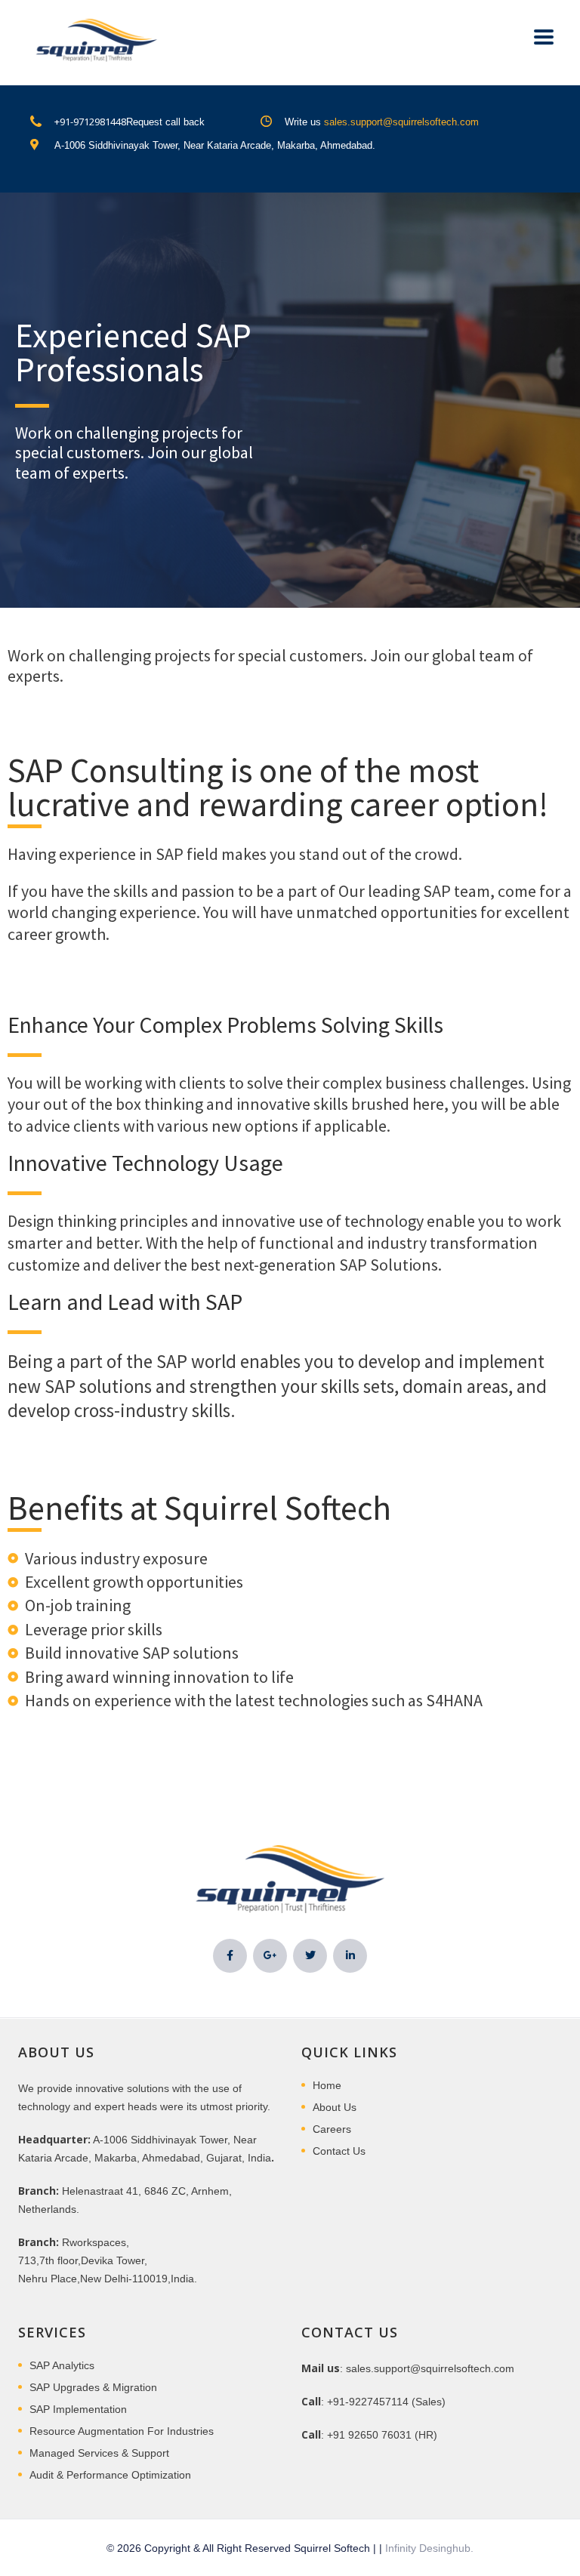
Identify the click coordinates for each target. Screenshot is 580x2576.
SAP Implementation (78, 2409)
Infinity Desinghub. (429, 2548)
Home (327, 2085)
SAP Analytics (62, 2365)
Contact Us (339, 2151)
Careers (332, 2129)
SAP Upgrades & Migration (93, 2387)
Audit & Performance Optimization (110, 2475)
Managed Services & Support (99, 2453)
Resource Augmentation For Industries (122, 2431)
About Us (335, 2107)
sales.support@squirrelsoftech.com (401, 122)
